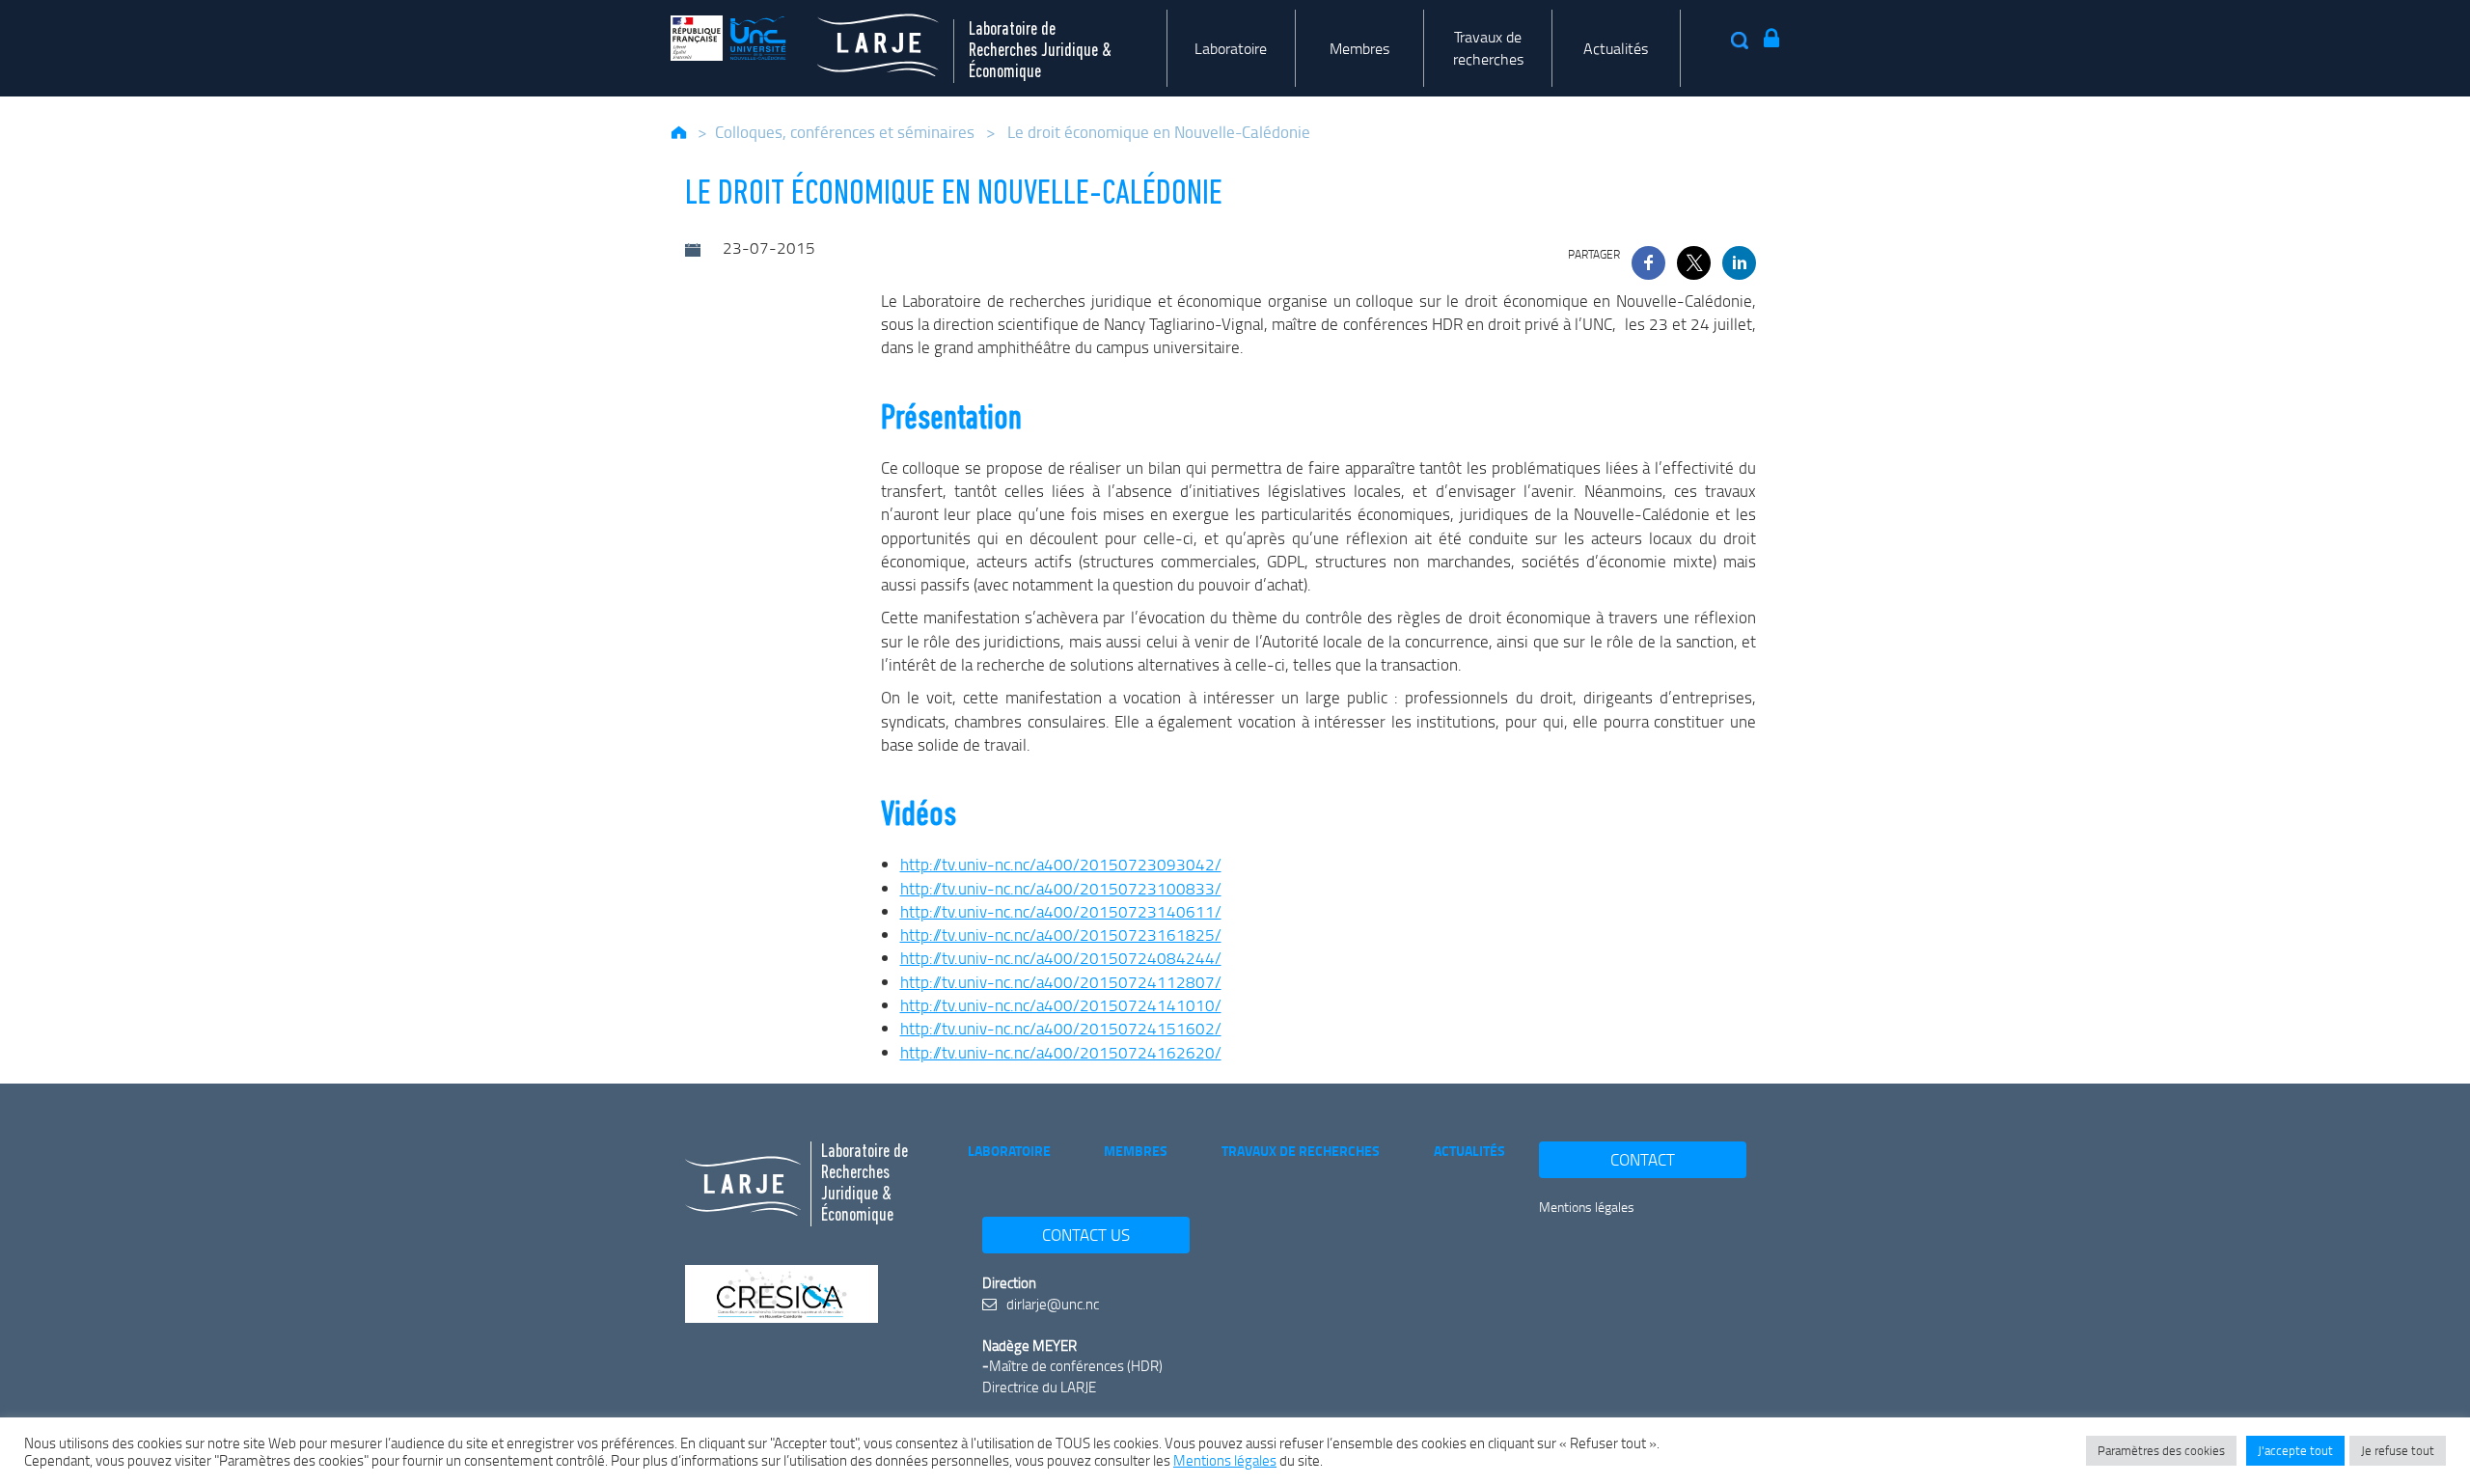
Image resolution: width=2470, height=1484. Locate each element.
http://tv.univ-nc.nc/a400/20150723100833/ (1061, 888)
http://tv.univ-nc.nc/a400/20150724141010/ (1061, 1005)
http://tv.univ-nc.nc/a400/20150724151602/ (1061, 1028)
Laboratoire (1231, 48)
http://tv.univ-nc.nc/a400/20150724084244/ (1061, 958)
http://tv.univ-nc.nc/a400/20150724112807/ (1061, 982)
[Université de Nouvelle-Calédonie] (728, 38)
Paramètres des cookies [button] (2161, 1450)
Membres (1359, 48)
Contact (1643, 1159)
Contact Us (1086, 1235)
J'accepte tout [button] (2295, 1450)
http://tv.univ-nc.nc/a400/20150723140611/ (1061, 911)
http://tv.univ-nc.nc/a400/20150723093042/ (1061, 864)
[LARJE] (863, 38)
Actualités (1616, 48)
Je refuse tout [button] (2398, 1450)
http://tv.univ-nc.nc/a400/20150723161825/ (1061, 934)
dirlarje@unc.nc (1051, 1304)
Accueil (680, 132)
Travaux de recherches (1488, 48)
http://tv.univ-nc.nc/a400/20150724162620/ (1061, 1052)
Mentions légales (1587, 1207)
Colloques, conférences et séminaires (845, 132)
